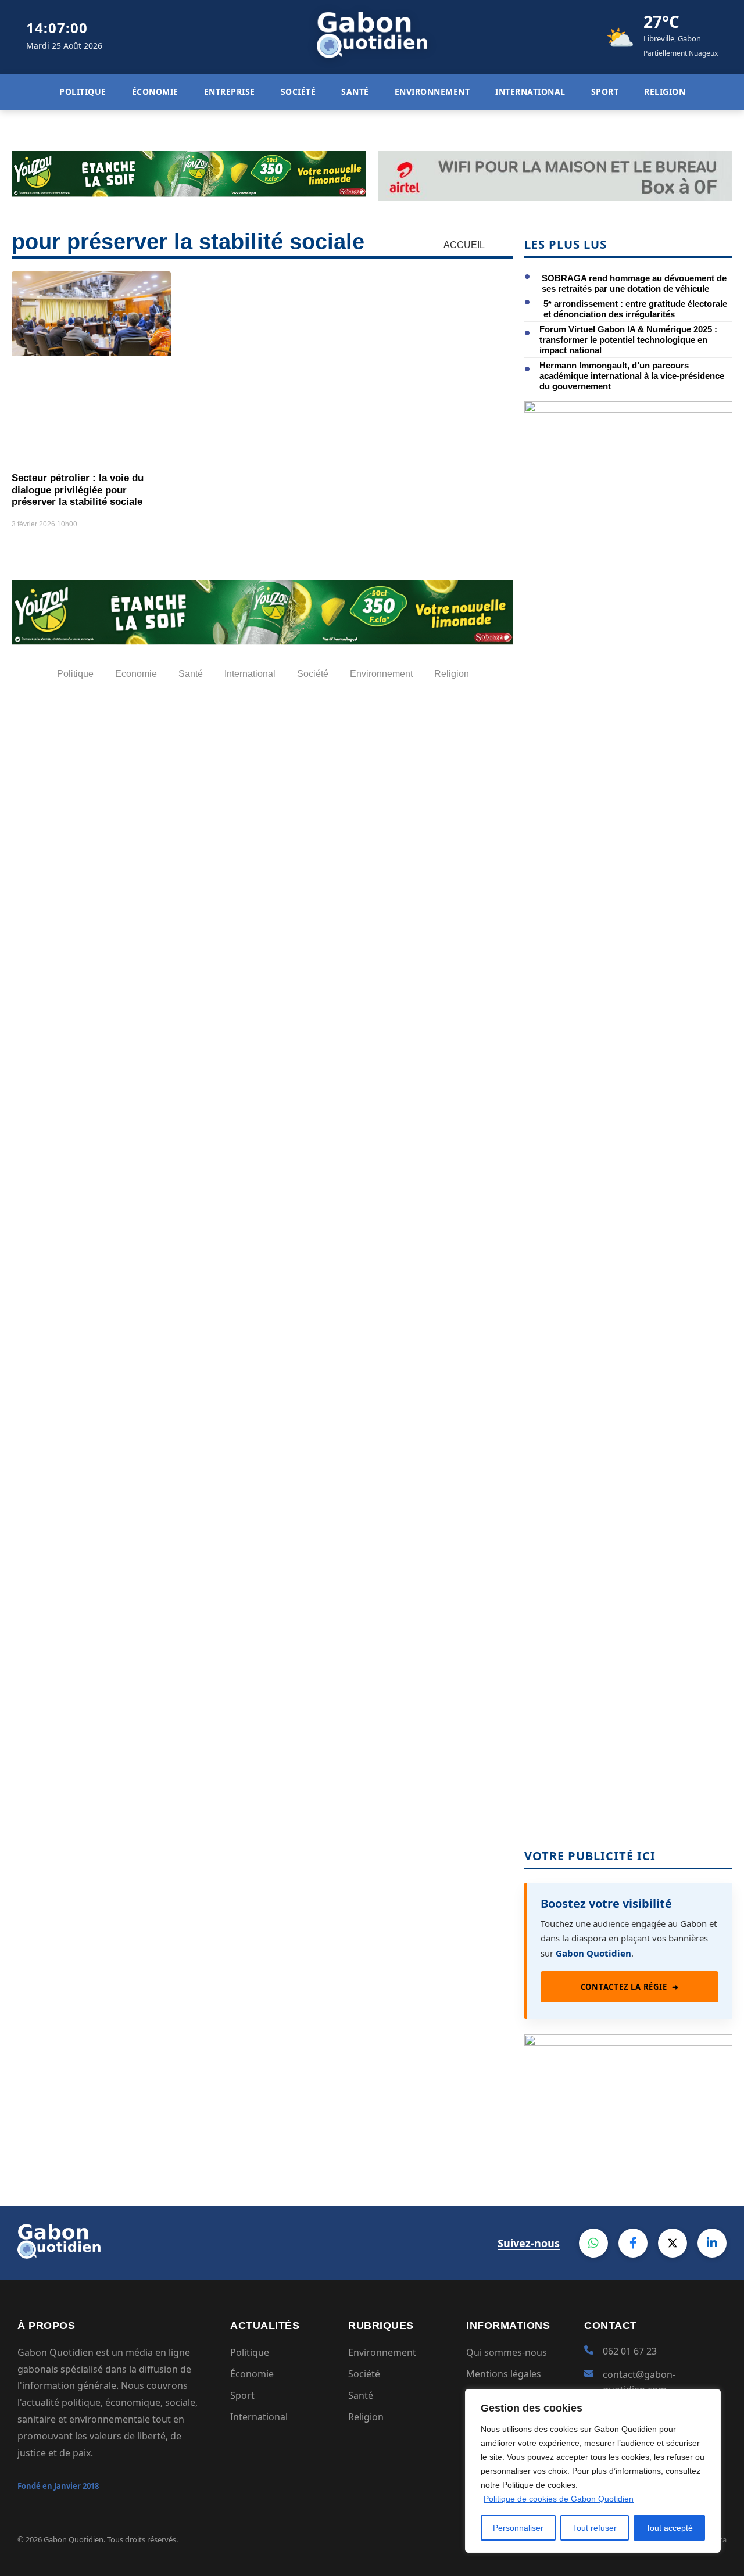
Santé (361, 2395)
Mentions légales (504, 2374)
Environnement (382, 2352)
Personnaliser (518, 2528)
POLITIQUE (83, 92)
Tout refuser (595, 2528)
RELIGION (665, 92)
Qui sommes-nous (507, 2352)
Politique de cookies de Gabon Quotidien (559, 2499)
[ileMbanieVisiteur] (628, 2042)
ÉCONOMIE (155, 92)
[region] (593, 2471)
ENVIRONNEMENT (432, 92)
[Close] (709, 2399)
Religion (366, 2417)
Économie (252, 2374)
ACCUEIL (464, 245)
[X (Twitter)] (673, 2243)
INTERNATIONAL (530, 92)
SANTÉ (355, 92)
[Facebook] (633, 2243)
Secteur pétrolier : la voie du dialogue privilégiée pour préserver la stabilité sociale (78, 490)
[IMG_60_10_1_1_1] (628, 409)
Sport (242, 2395)
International (259, 2417)
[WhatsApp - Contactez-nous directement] (593, 2243)
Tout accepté (669, 2528)
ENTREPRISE (229, 92)
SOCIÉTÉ (298, 92)
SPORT (604, 92)
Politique (250, 2352)
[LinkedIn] (712, 2243)
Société (364, 2374)
